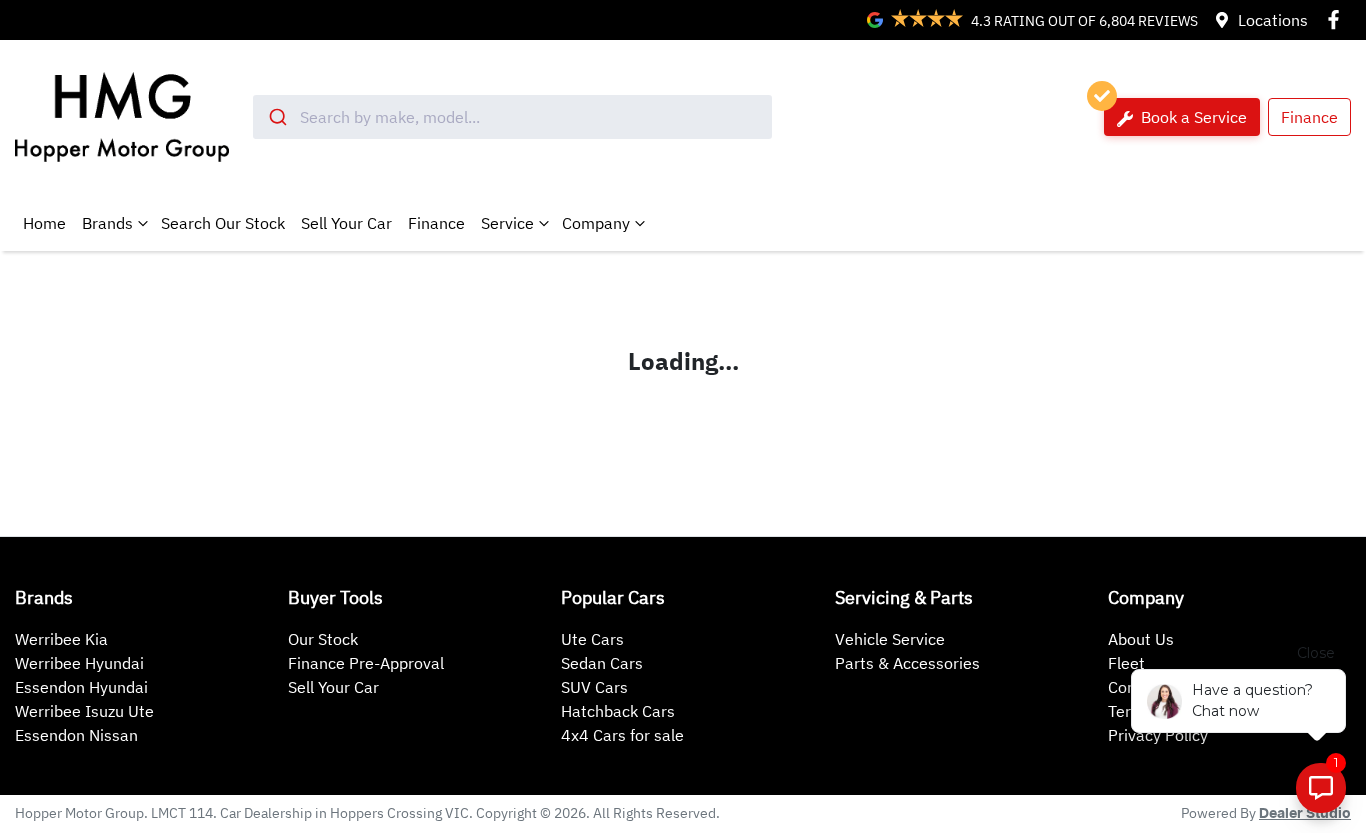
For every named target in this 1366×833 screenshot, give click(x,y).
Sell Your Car (346, 223)
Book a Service (1192, 117)
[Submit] (276, 117)
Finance (1309, 117)
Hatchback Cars (618, 711)
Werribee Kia (61, 639)
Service (507, 223)
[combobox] (512, 117)
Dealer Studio (1305, 814)
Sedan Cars (602, 663)
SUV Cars (594, 687)
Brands (107, 223)
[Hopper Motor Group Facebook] (1337, 19)
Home (44, 223)
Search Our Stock (223, 223)
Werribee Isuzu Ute (84, 711)
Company (596, 223)
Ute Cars (592, 639)
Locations (1273, 20)
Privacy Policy (1158, 735)
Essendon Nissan (76, 735)
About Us (1141, 639)
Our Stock (323, 639)
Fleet (1126, 663)
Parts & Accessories (907, 663)
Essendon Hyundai (81, 687)
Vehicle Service (890, 639)
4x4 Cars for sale (622, 735)
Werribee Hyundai (79, 663)
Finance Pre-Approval (366, 663)
